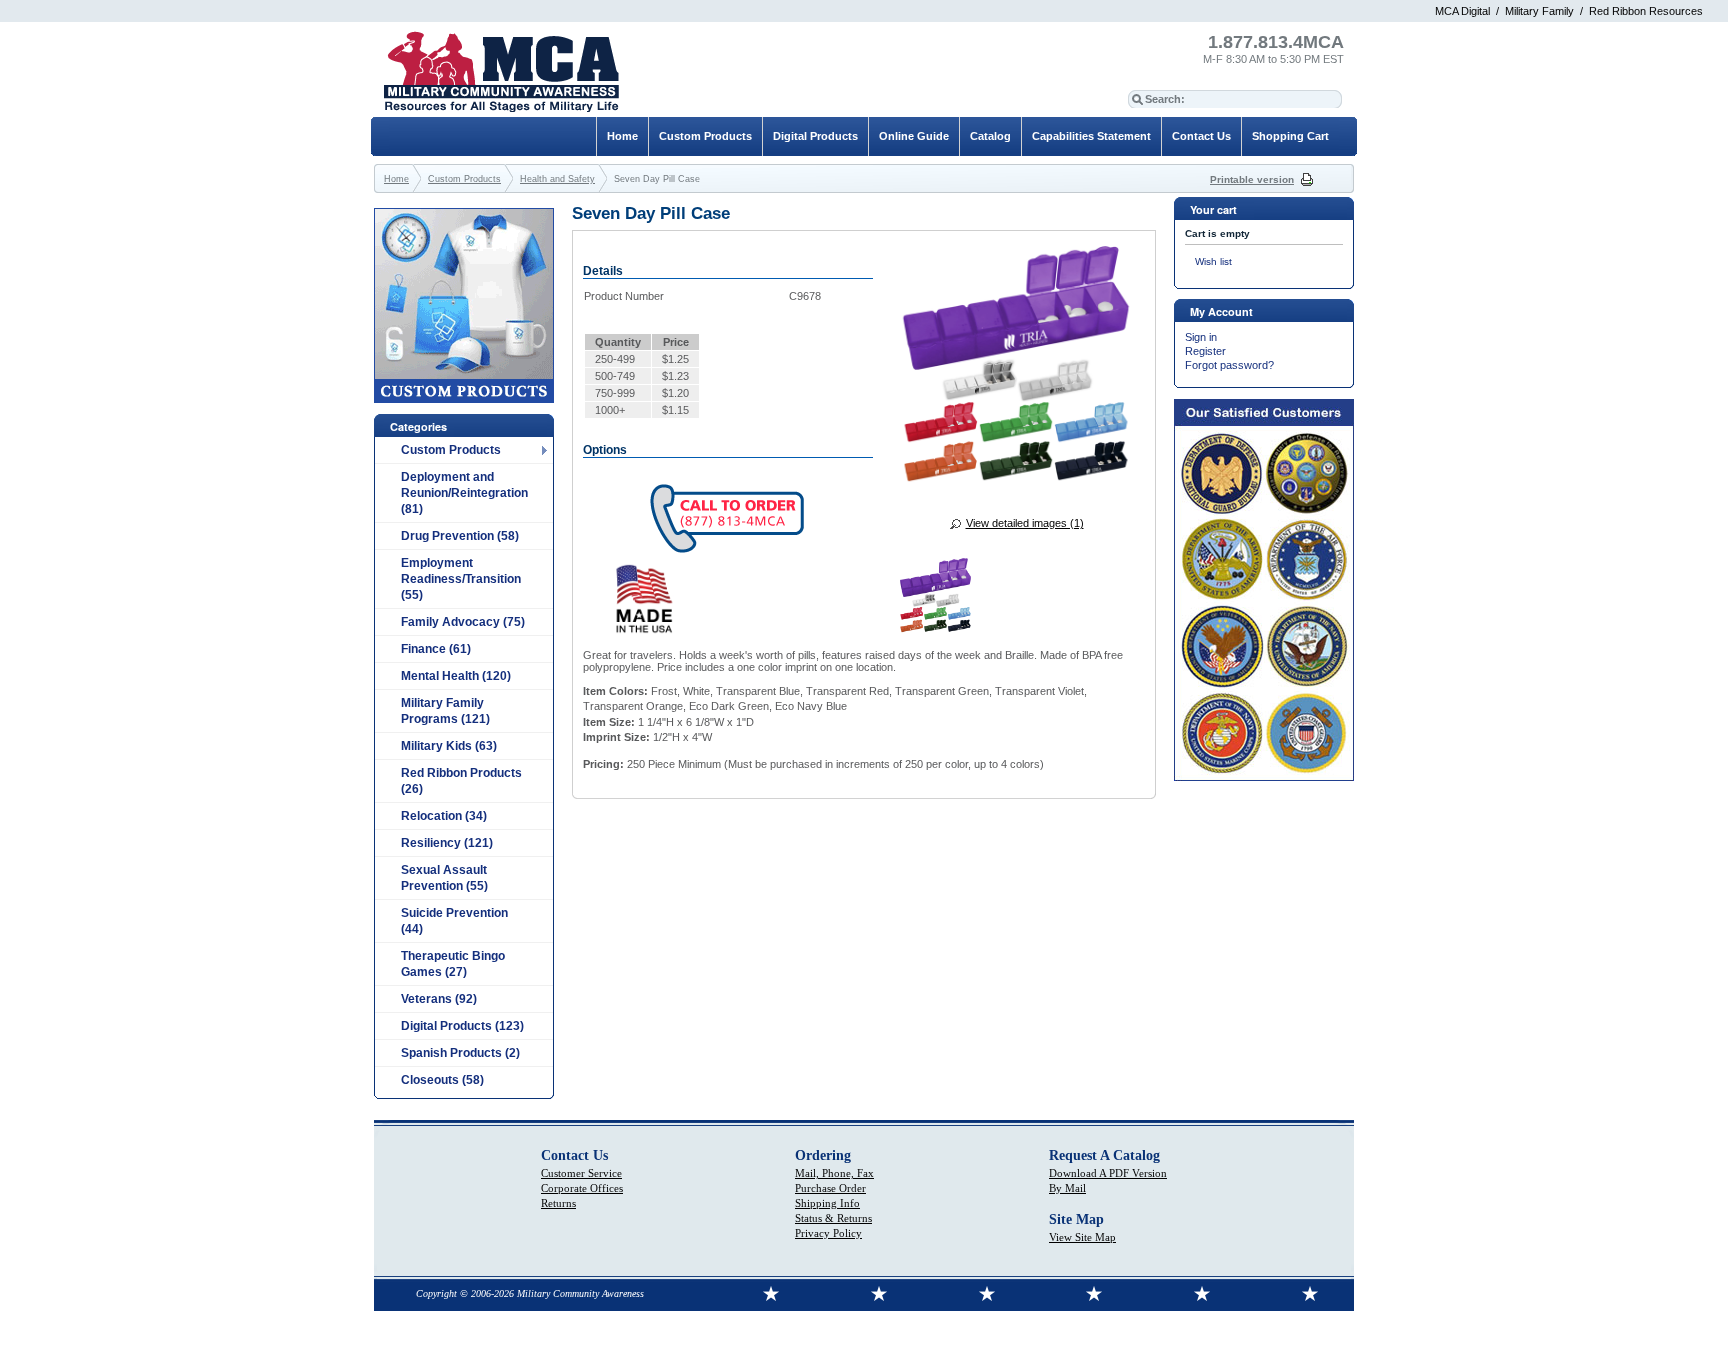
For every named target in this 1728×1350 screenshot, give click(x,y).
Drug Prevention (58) (460, 536)
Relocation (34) (444, 816)
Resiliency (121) (447, 843)
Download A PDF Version (1108, 1173)
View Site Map (1082, 1237)
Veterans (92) (439, 999)
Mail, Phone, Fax (834, 1173)
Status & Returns (833, 1218)
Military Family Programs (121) (445, 711)
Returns (558, 1203)
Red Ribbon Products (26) (461, 781)
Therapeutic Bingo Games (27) (453, 964)
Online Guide (914, 136)
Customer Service (581, 1173)
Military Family (1539, 11)
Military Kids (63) (449, 746)
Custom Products (451, 450)
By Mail (1067, 1188)
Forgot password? (1229, 365)
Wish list (1213, 261)
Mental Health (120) (456, 676)
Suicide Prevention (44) (454, 921)
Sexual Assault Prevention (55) (444, 878)
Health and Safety (557, 179)
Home (622, 136)
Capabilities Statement (1091, 136)
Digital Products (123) (462, 1026)
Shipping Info (827, 1203)
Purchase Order (830, 1188)
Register (1205, 351)
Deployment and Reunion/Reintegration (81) (464, 493)
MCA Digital (1462, 11)
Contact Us (1201, 136)
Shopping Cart (1290, 136)
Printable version (1252, 179)
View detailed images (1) (1025, 523)
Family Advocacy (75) (463, 622)
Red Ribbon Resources (1646, 11)
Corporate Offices (582, 1188)
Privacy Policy (828, 1233)
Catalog (990, 136)
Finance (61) (436, 649)
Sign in (1201, 337)
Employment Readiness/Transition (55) (461, 579)
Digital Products (815, 136)
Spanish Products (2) (460, 1053)
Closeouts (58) (442, 1080)
